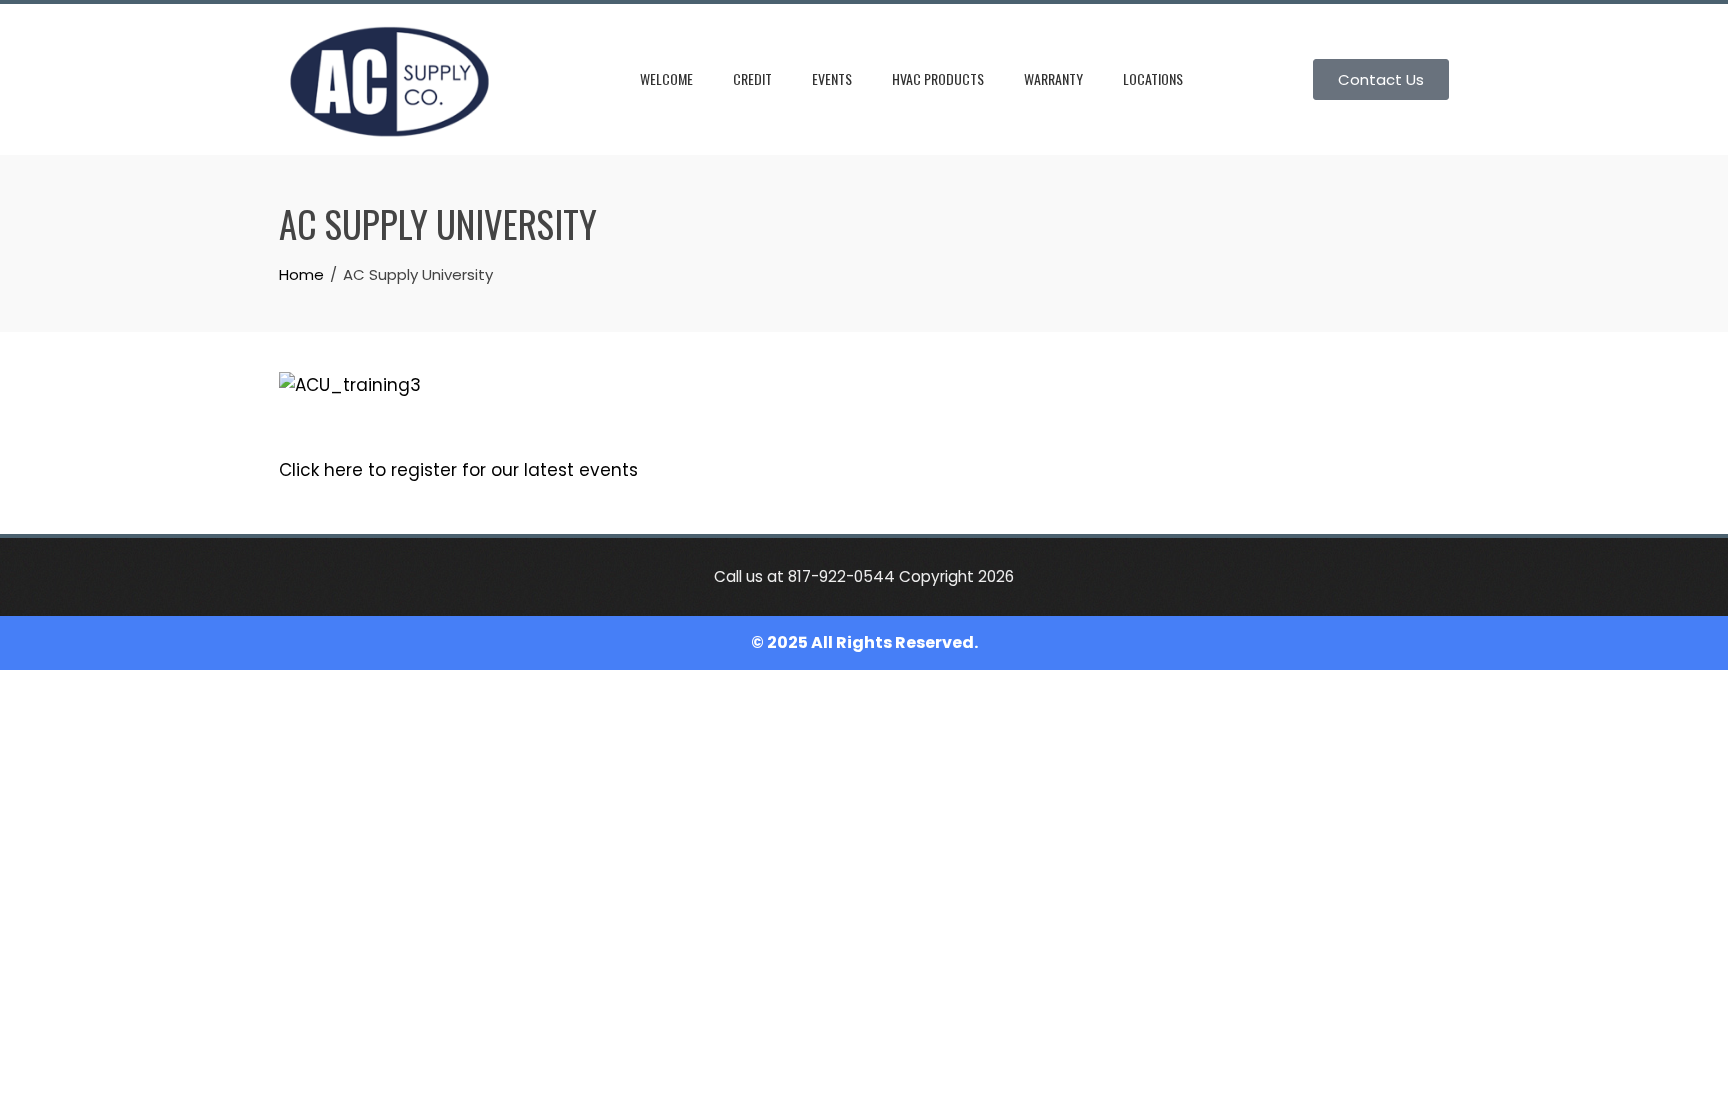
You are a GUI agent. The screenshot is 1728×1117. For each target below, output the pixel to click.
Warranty (1053, 78)
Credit (752, 78)
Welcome (666, 78)
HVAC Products (938, 78)
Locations (1153, 78)
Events (832, 78)
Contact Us (1381, 79)
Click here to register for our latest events (458, 470)
